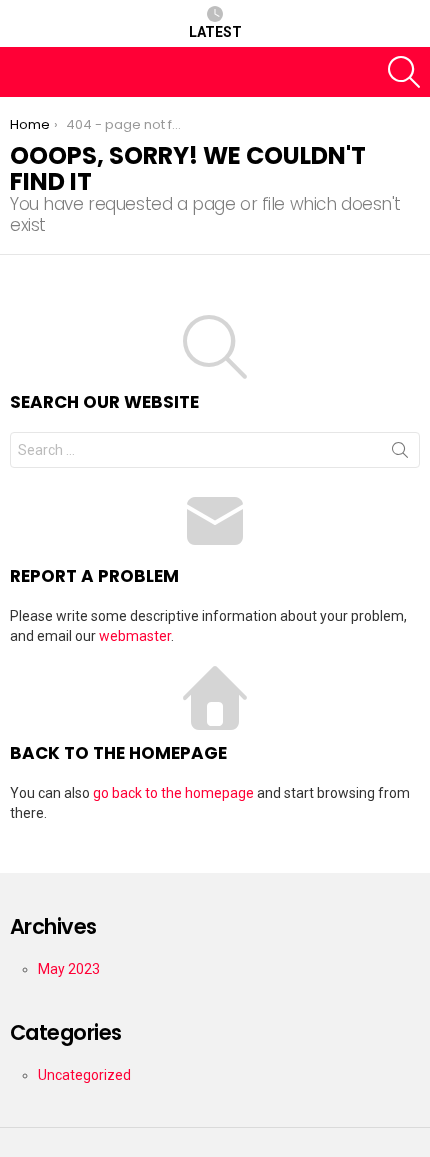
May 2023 (69, 969)
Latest (215, 32)
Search (400, 454)
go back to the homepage (173, 793)
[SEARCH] (404, 72)
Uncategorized (84, 1075)
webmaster (135, 636)
